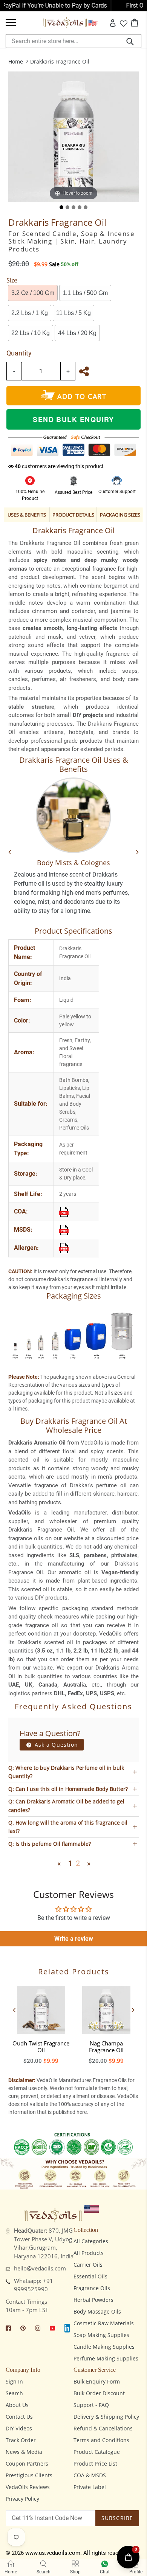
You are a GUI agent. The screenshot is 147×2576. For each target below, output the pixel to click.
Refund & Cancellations (103, 2428)
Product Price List (95, 2463)
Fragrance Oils (92, 2288)
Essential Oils (90, 2276)
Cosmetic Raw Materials (104, 2323)
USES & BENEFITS (27, 515)
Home (16, 61)
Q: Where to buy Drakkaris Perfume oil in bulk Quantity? (66, 1772)
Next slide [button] (133, 2010)
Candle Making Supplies (104, 2347)
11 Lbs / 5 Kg (73, 313)
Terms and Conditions (101, 2440)
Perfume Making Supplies (106, 2358)
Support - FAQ (91, 2405)
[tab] (61, 207)
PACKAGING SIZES (120, 515)
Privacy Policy (22, 2499)
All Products (89, 2253)
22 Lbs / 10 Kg (31, 333)
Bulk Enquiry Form (97, 2381)
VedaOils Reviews (28, 2487)
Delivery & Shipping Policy (106, 2417)
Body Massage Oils (97, 2311)
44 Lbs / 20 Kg (77, 333)
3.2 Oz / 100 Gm (33, 293)
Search (14, 2393)
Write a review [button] (74, 1939)
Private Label (90, 2487)
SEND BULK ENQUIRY (73, 419)
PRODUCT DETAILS (73, 515)
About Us (17, 2405)
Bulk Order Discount (99, 2393)
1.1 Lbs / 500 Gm (85, 293)
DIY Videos (19, 2428)
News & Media (24, 2452)
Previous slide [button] (14, 2010)
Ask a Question (56, 1745)
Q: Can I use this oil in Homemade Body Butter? (68, 1789)
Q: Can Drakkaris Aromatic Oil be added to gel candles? (66, 1806)
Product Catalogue (97, 2452)
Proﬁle (136, 2572)
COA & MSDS (90, 2475)
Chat (105, 2572)
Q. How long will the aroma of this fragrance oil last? (68, 1827)
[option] (41, 2023)
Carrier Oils (88, 2265)
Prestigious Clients (29, 2475)
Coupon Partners (27, 2463)
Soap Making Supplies (101, 2335)
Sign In (14, 2381)
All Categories (91, 2241)
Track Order (21, 2440)
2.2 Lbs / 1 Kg (30, 313)
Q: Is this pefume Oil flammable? (50, 1844)
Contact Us (19, 2417)
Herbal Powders (93, 2300)
